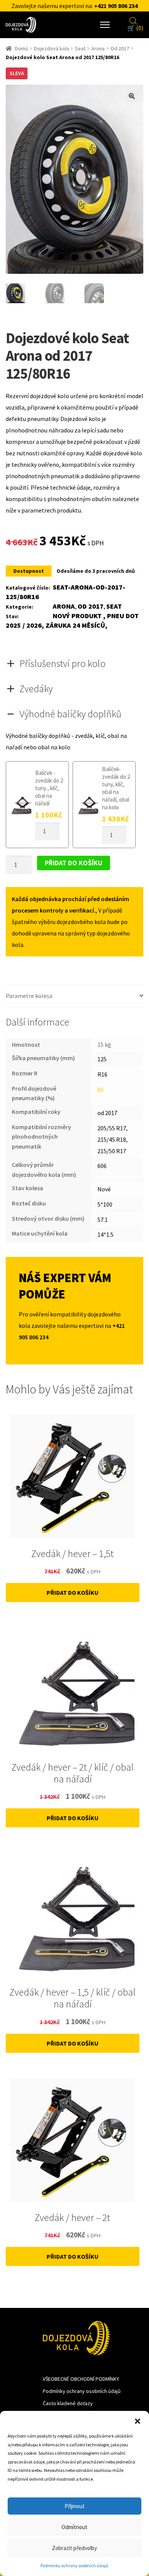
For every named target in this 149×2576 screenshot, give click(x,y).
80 (100, 1090)
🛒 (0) (135, 28)
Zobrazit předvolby (74, 2548)
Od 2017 (120, 48)
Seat (80, 48)
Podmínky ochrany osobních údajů (74, 2566)
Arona (98, 48)
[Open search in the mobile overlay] (133, 20)
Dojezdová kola (52, 48)
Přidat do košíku (74, 863)
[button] (138, 2420)
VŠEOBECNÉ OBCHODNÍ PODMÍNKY (81, 2379)
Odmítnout (74, 2527)
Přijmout (75, 2506)
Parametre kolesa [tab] (29, 996)
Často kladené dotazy (68, 2403)
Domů (22, 48)
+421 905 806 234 (116, 6)
